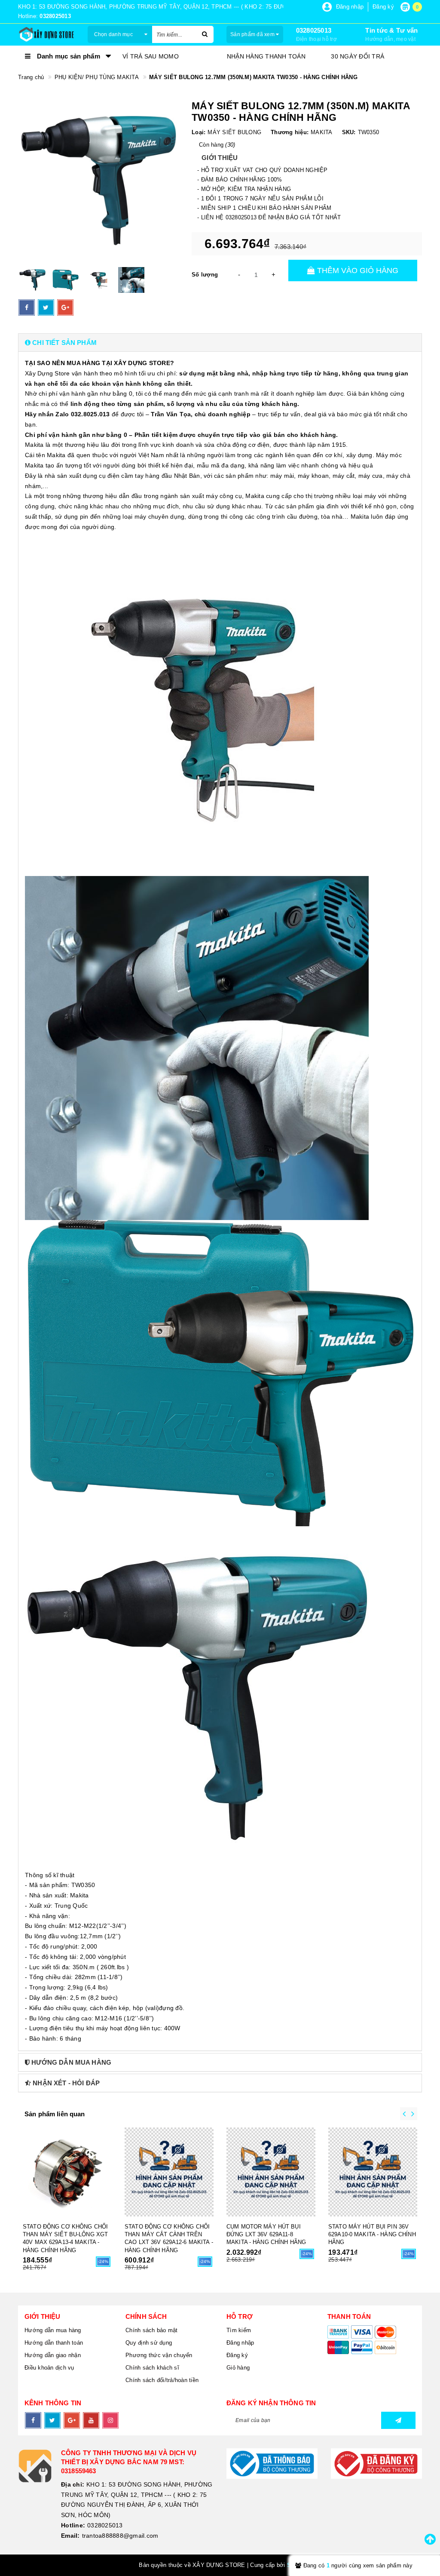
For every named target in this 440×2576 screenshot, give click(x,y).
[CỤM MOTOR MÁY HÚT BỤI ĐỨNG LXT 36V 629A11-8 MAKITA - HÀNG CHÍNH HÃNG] (271, 2172)
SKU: (349, 132)
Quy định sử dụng (149, 2343)
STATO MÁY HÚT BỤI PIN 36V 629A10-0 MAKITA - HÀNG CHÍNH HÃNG (372, 2234)
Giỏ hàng (238, 2368)
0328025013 (314, 30)
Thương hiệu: (290, 132)
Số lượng (205, 275)
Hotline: (73, 2525)
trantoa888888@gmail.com (120, 2536)
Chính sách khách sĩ (152, 2368)
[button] (220, 343)
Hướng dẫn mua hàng (53, 2330)
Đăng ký (237, 2355)
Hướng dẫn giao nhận (53, 2355)
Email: (70, 2536)
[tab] (220, 343)
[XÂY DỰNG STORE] (46, 34)
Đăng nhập (240, 2343)
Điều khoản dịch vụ (49, 2368)
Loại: (199, 132)
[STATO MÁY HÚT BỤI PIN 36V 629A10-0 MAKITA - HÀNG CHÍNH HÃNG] (373, 2172)
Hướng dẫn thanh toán (54, 2343)
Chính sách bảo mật (152, 2330)
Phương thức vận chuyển (159, 2355)
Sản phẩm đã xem (253, 34)
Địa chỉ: (73, 2484)
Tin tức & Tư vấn (391, 30)
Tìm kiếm (239, 2330)
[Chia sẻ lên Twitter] (46, 307)
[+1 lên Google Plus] (65, 307)
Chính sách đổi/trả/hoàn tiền (162, 2380)
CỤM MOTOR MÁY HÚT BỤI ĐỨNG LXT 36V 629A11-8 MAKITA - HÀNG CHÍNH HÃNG (266, 2234)
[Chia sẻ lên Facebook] (27, 307)
